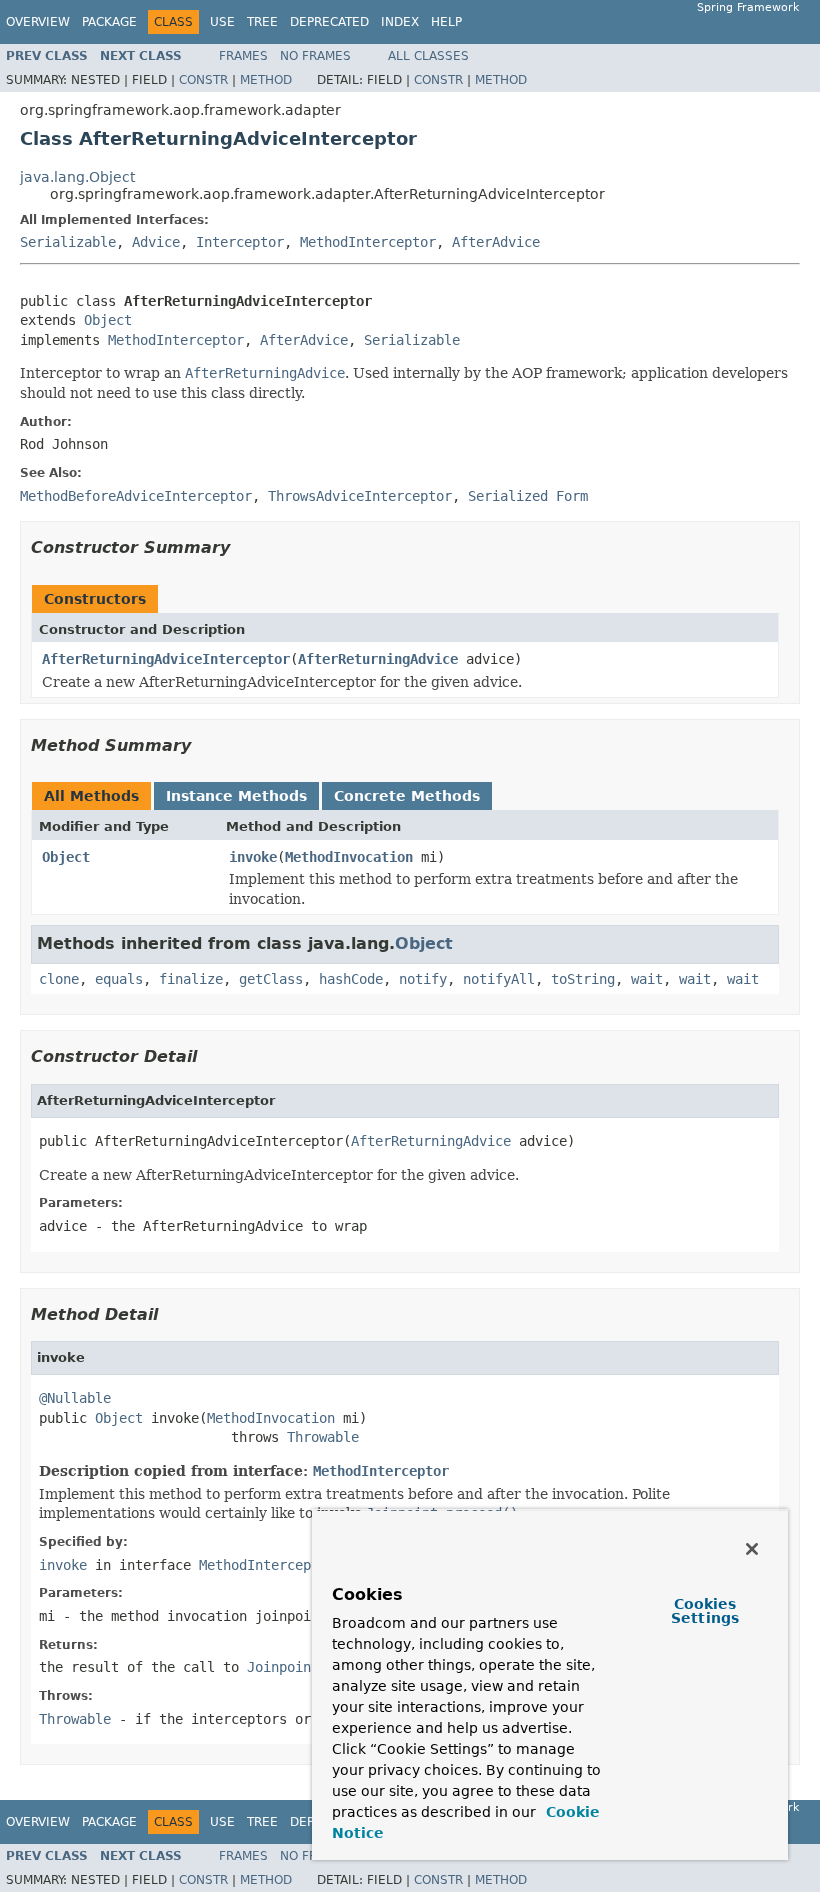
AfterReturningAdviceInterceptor (166, 659)
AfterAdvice (496, 242)
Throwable (323, 1437)
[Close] (752, 1549)
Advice (156, 242)
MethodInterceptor (368, 242)
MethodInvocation (349, 857)
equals (119, 979)
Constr (203, 80)
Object (108, 320)
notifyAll (499, 979)
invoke (253, 857)
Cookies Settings (705, 1611)
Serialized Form (528, 496)
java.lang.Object (77, 177)
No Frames (315, 56)
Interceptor (240, 242)
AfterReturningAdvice (378, 659)
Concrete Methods (407, 796)
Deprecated (329, 22)
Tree (262, 22)
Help (446, 22)
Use (222, 22)
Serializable (68, 242)
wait (647, 979)
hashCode (351, 979)
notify (423, 979)
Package (109, 22)
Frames (243, 56)
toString (583, 979)
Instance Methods (236, 796)
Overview (38, 22)
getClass (271, 979)
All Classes (428, 56)
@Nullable (75, 1398)
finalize (191, 979)
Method (266, 80)
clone (59, 979)
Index (400, 22)
